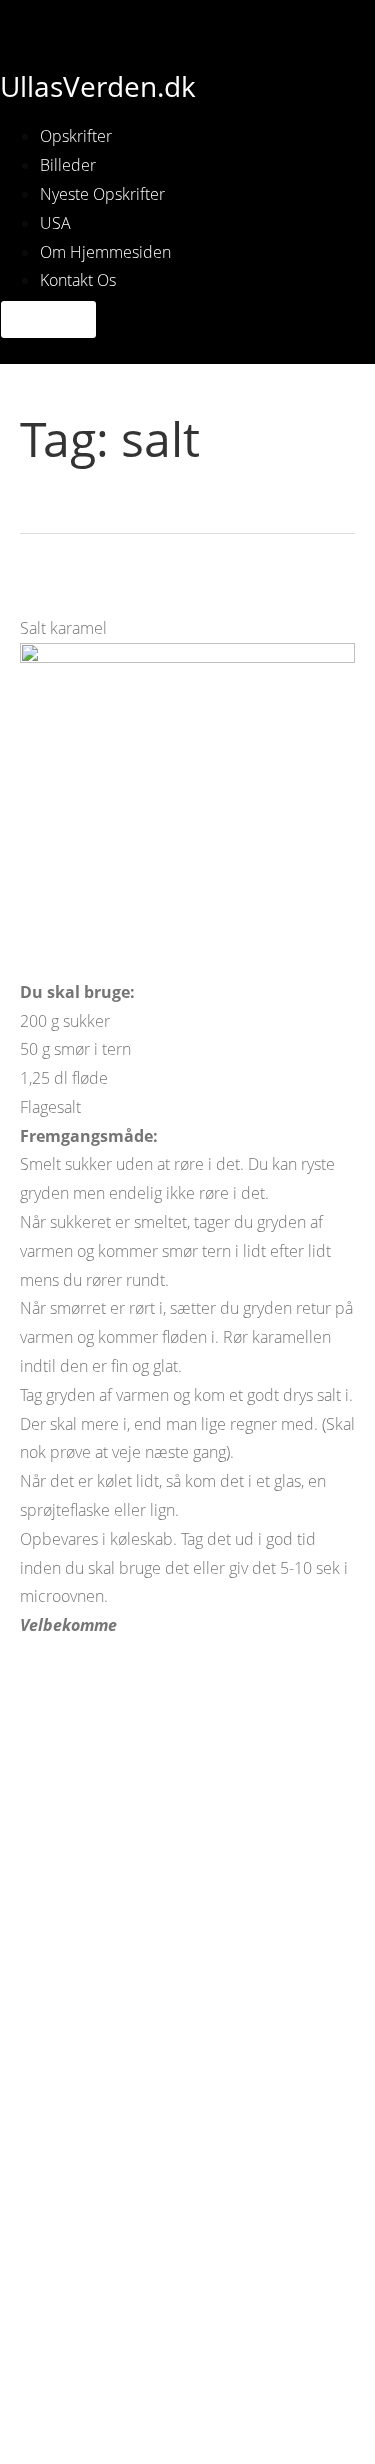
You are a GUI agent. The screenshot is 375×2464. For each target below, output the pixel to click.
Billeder (68, 165)
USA (55, 223)
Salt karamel (81, 591)
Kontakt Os (78, 280)
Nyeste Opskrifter (102, 194)
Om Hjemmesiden (105, 252)
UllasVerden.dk (98, 86)
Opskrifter (76, 136)
